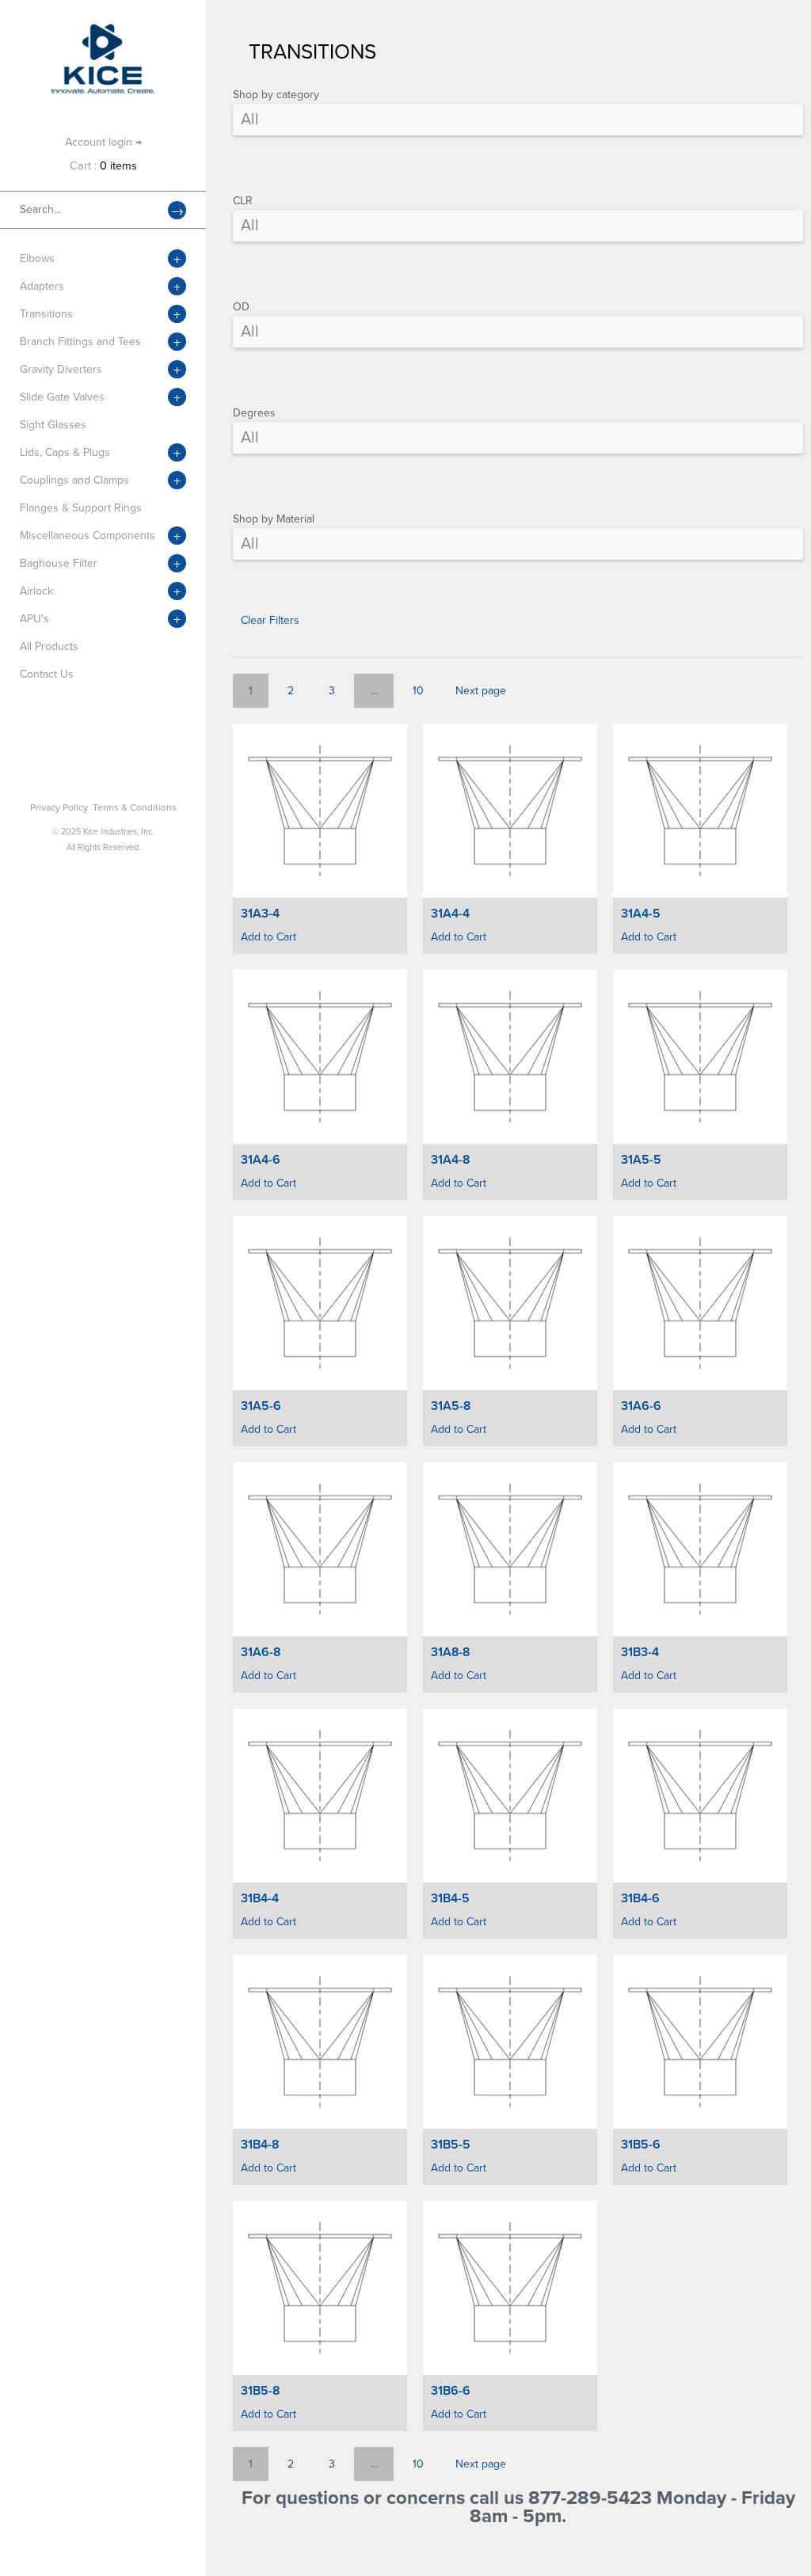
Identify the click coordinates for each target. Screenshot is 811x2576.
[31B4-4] (320, 1795)
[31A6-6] (700, 1303)
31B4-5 (450, 1898)
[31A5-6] (320, 1303)
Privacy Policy (59, 807)
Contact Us (47, 674)
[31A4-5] (700, 811)
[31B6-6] (510, 2288)
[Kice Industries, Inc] (103, 31)
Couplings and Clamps (74, 480)
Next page (481, 691)
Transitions (46, 314)
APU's (34, 619)
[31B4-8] (320, 2042)
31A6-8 (261, 1652)
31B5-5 (451, 2145)
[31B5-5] (510, 2042)
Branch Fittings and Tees (80, 342)
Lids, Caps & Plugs (65, 452)
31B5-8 (260, 2391)
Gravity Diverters (61, 369)
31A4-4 (450, 914)
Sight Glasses (53, 425)
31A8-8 (450, 1652)
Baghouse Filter (59, 563)
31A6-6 (641, 1406)
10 (418, 691)
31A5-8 (451, 1406)
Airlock (36, 591)
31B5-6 (641, 2145)
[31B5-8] (320, 2288)
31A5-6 (261, 1406)
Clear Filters (270, 620)
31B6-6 (451, 2391)
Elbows (37, 258)
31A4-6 (261, 1160)
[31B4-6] (700, 1795)
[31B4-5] (510, 1795)
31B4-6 (640, 1898)
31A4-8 (450, 1160)
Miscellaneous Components (88, 536)
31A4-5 (641, 914)
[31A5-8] (510, 1303)
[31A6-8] (320, 1549)
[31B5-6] (700, 2042)
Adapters (42, 286)
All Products (49, 646)
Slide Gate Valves (62, 397)
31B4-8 (260, 2145)
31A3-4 (260, 914)
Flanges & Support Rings (81, 508)
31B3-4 (640, 1652)
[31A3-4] (320, 811)
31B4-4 (260, 1898)
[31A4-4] (510, 811)
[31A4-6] (320, 1057)
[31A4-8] (510, 1057)
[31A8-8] (510, 1549)
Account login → (103, 142)
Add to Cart (268, 937)
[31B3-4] (700, 1549)
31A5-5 (641, 1160)
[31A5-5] (700, 1057)
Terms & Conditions (135, 807)
